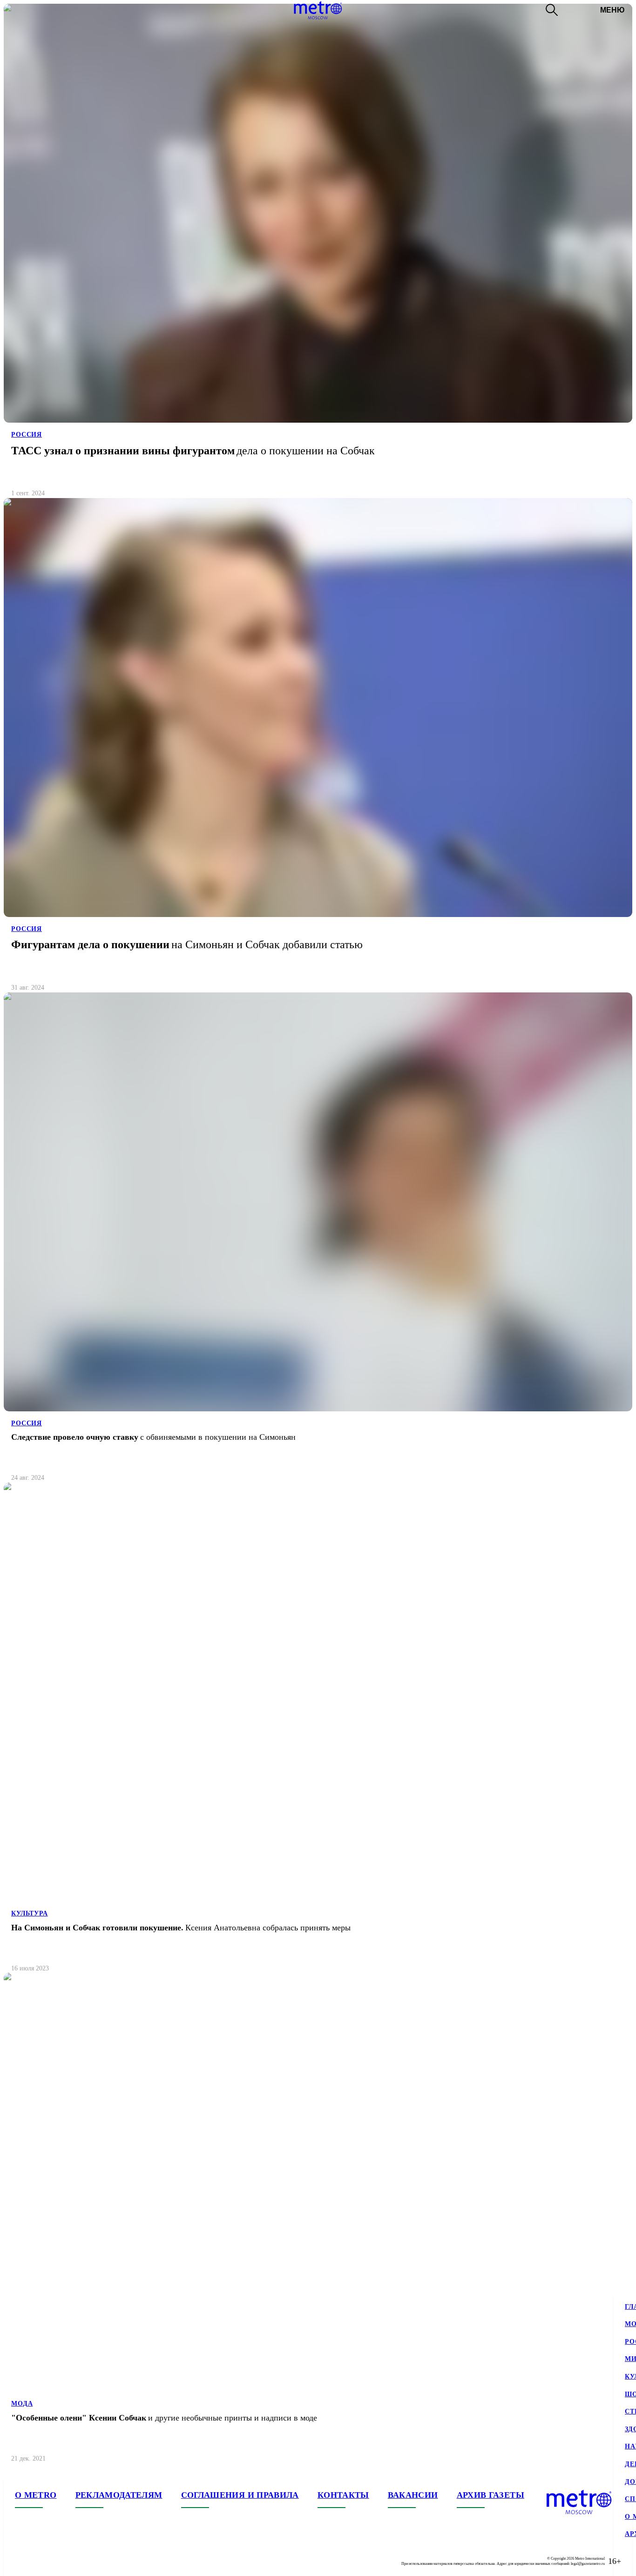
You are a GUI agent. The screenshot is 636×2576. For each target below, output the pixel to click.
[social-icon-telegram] (41, 2561)
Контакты (343, 2495)
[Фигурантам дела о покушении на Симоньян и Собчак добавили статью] (318, 749)
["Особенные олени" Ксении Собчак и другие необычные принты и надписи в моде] (318, 2222)
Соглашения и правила (240, 2495)
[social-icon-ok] (60, 2561)
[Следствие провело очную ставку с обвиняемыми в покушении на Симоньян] (318, 1241)
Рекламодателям (119, 2495)
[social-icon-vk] (22, 2561)
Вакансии (413, 2495)
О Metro (36, 2495)
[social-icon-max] (78, 2561)
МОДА (22, 2404)
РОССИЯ (27, 435)
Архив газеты (491, 2495)
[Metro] (318, 10)
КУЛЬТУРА (30, 1913)
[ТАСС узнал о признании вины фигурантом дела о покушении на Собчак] (318, 255)
